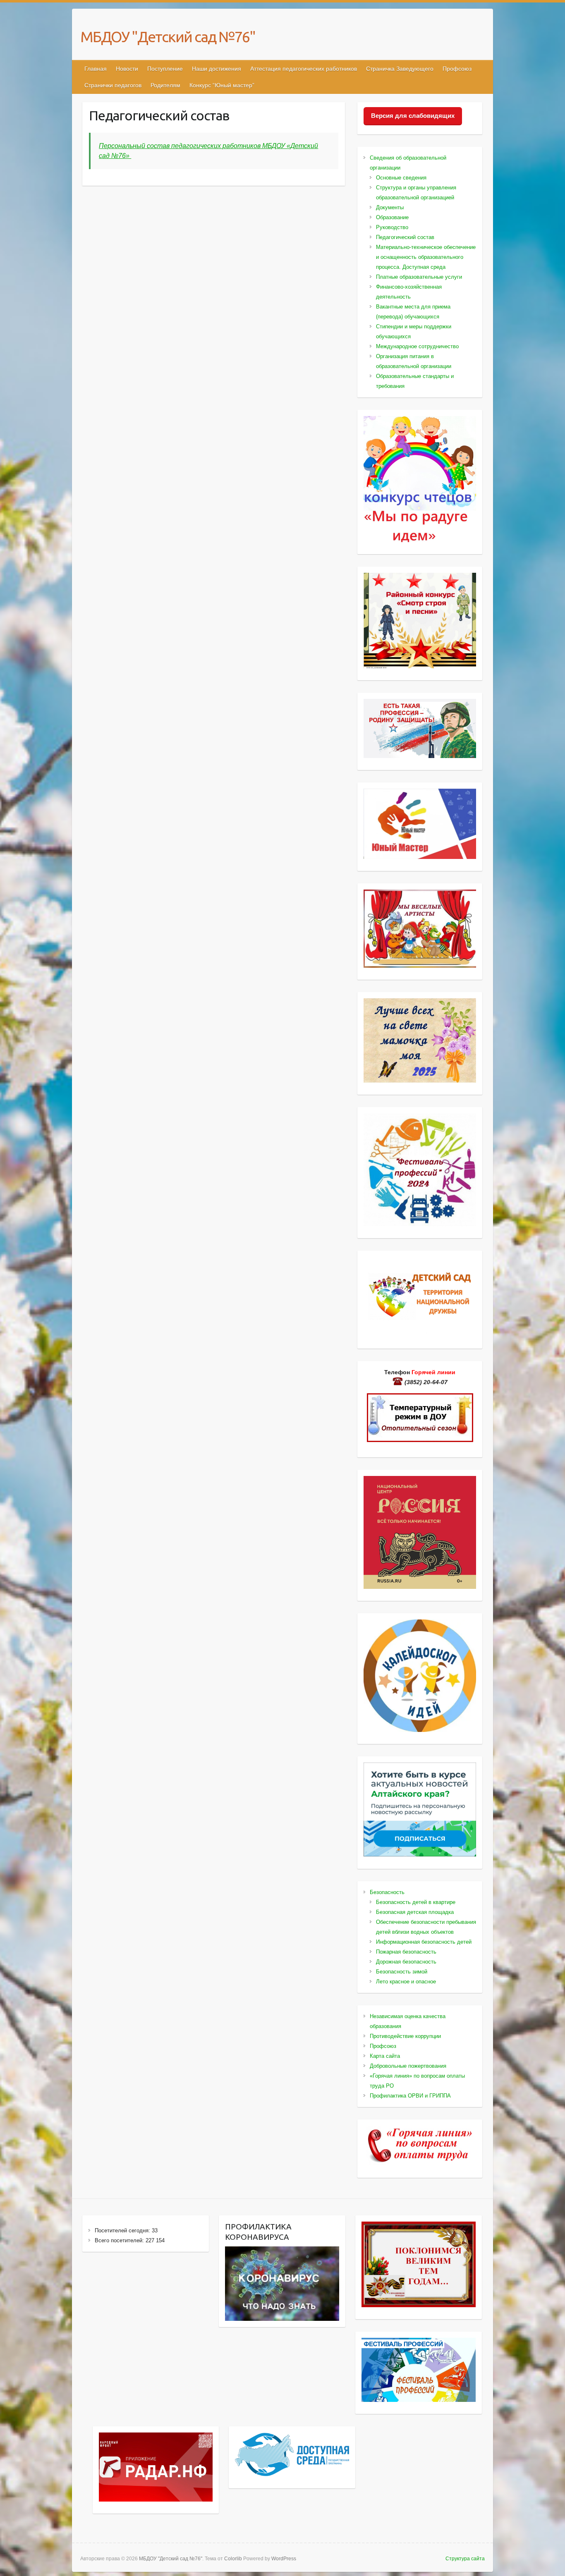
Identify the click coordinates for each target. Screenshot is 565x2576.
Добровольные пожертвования (408, 2066)
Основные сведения (401, 178)
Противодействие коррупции (405, 2036)
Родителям (165, 85)
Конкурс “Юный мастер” (222, 85)
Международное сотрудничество (417, 346)
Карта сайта (385, 2056)
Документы (390, 207)
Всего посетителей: (120, 2240)
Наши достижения (217, 69)
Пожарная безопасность (406, 1952)
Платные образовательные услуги (419, 277)
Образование (392, 217)
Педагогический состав (405, 237)
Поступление (165, 69)
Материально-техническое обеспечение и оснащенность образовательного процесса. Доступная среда (426, 257)
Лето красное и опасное (406, 1982)
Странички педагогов (113, 85)
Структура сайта (465, 2559)
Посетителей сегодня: (123, 2230)
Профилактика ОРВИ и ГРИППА (410, 2096)
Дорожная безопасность (406, 1962)
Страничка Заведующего (400, 69)
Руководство (392, 227)
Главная (96, 69)
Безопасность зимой (402, 1972)
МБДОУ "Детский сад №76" (168, 37)
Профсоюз (457, 69)
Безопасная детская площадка (415, 1912)
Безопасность (387, 1892)
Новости (127, 69)
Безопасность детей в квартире (416, 1902)
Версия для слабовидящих (413, 116)
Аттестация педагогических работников (304, 69)
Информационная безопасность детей (424, 1942)
